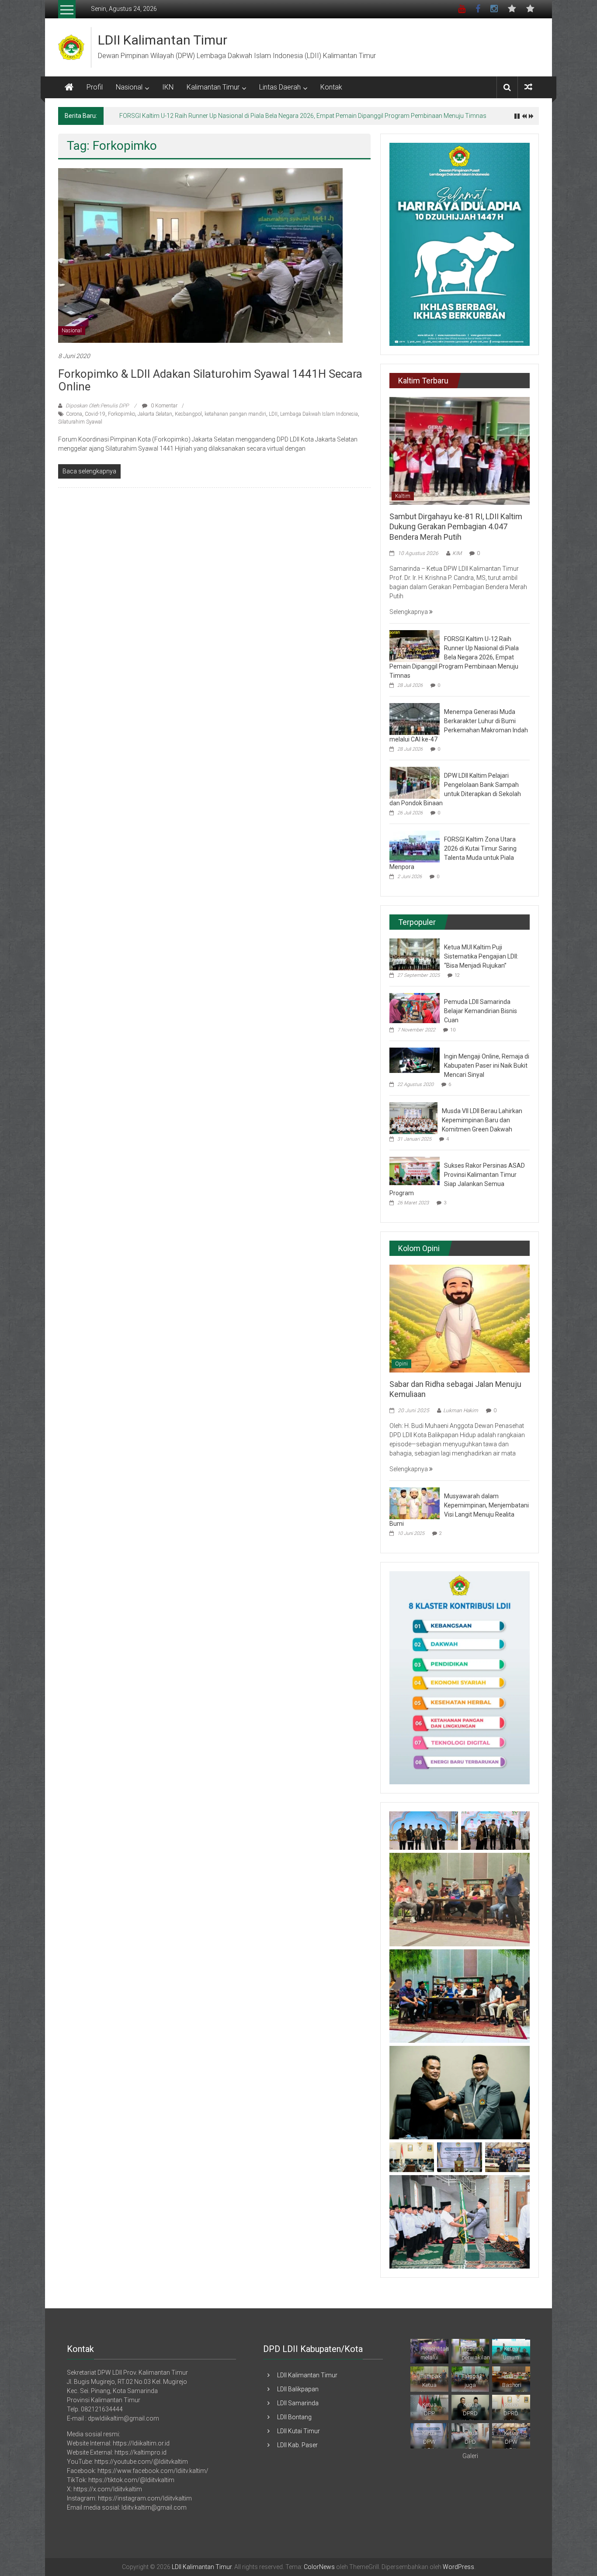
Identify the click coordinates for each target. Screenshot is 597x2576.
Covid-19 (95, 414)
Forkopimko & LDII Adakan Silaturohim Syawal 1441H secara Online (210, 380)
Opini (401, 1364)
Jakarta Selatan (155, 414)
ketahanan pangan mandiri (235, 414)
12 (457, 975)
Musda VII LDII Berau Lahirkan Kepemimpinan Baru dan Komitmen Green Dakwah (482, 1120)
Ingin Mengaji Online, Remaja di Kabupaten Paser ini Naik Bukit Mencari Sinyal (487, 1066)
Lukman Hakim (461, 1410)
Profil (95, 87)
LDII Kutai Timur (298, 2431)
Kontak (331, 87)
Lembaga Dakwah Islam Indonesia (319, 414)
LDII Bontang (294, 2417)
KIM (457, 553)
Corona (74, 414)
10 (453, 1030)
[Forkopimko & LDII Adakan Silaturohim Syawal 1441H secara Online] (200, 255)
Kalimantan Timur (213, 87)
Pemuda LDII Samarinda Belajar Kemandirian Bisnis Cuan (481, 1011)
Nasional (129, 87)
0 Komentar (163, 406)
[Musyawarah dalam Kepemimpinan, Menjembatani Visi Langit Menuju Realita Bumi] (415, 1503)
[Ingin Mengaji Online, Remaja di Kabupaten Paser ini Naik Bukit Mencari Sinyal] (415, 1060)
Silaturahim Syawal (80, 422)
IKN (168, 87)
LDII (273, 414)
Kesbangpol (188, 414)
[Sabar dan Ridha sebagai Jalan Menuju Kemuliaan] (460, 1318)
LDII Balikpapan (298, 2389)
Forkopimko (121, 414)
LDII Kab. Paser (297, 2445)
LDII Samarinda (298, 2403)
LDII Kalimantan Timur (163, 40)
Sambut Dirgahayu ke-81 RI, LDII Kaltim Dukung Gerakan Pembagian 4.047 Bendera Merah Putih (456, 527)
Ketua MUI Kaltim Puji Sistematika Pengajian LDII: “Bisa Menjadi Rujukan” (481, 956)
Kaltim (403, 496)
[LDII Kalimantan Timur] (69, 87)
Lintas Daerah (280, 87)
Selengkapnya (409, 612)
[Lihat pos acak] (528, 87)
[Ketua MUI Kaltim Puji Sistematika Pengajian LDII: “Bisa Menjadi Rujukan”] (415, 954)
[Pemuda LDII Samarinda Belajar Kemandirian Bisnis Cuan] (415, 1007)
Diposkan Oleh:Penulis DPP (97, 406)
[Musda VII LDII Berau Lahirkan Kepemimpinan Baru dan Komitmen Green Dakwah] (413, 1117)
